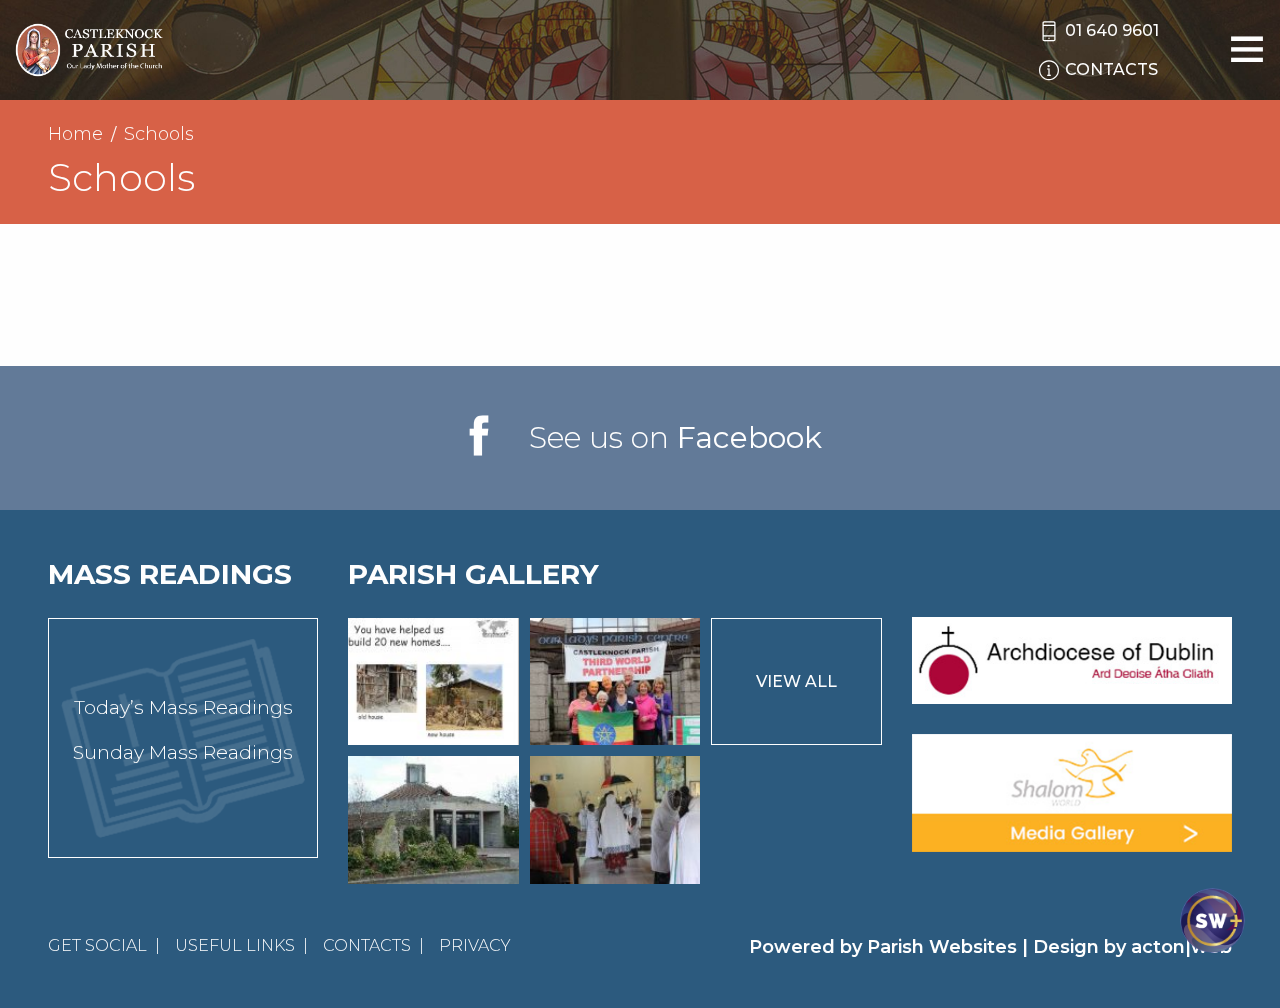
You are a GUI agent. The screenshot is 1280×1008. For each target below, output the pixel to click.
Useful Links (235, 945)
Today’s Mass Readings (183, 707)
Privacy (475, 945)
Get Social (97, 945)
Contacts (367, 945)
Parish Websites (942, 947)
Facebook (749, 437)
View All (796, 681)
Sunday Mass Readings (183, 752)
